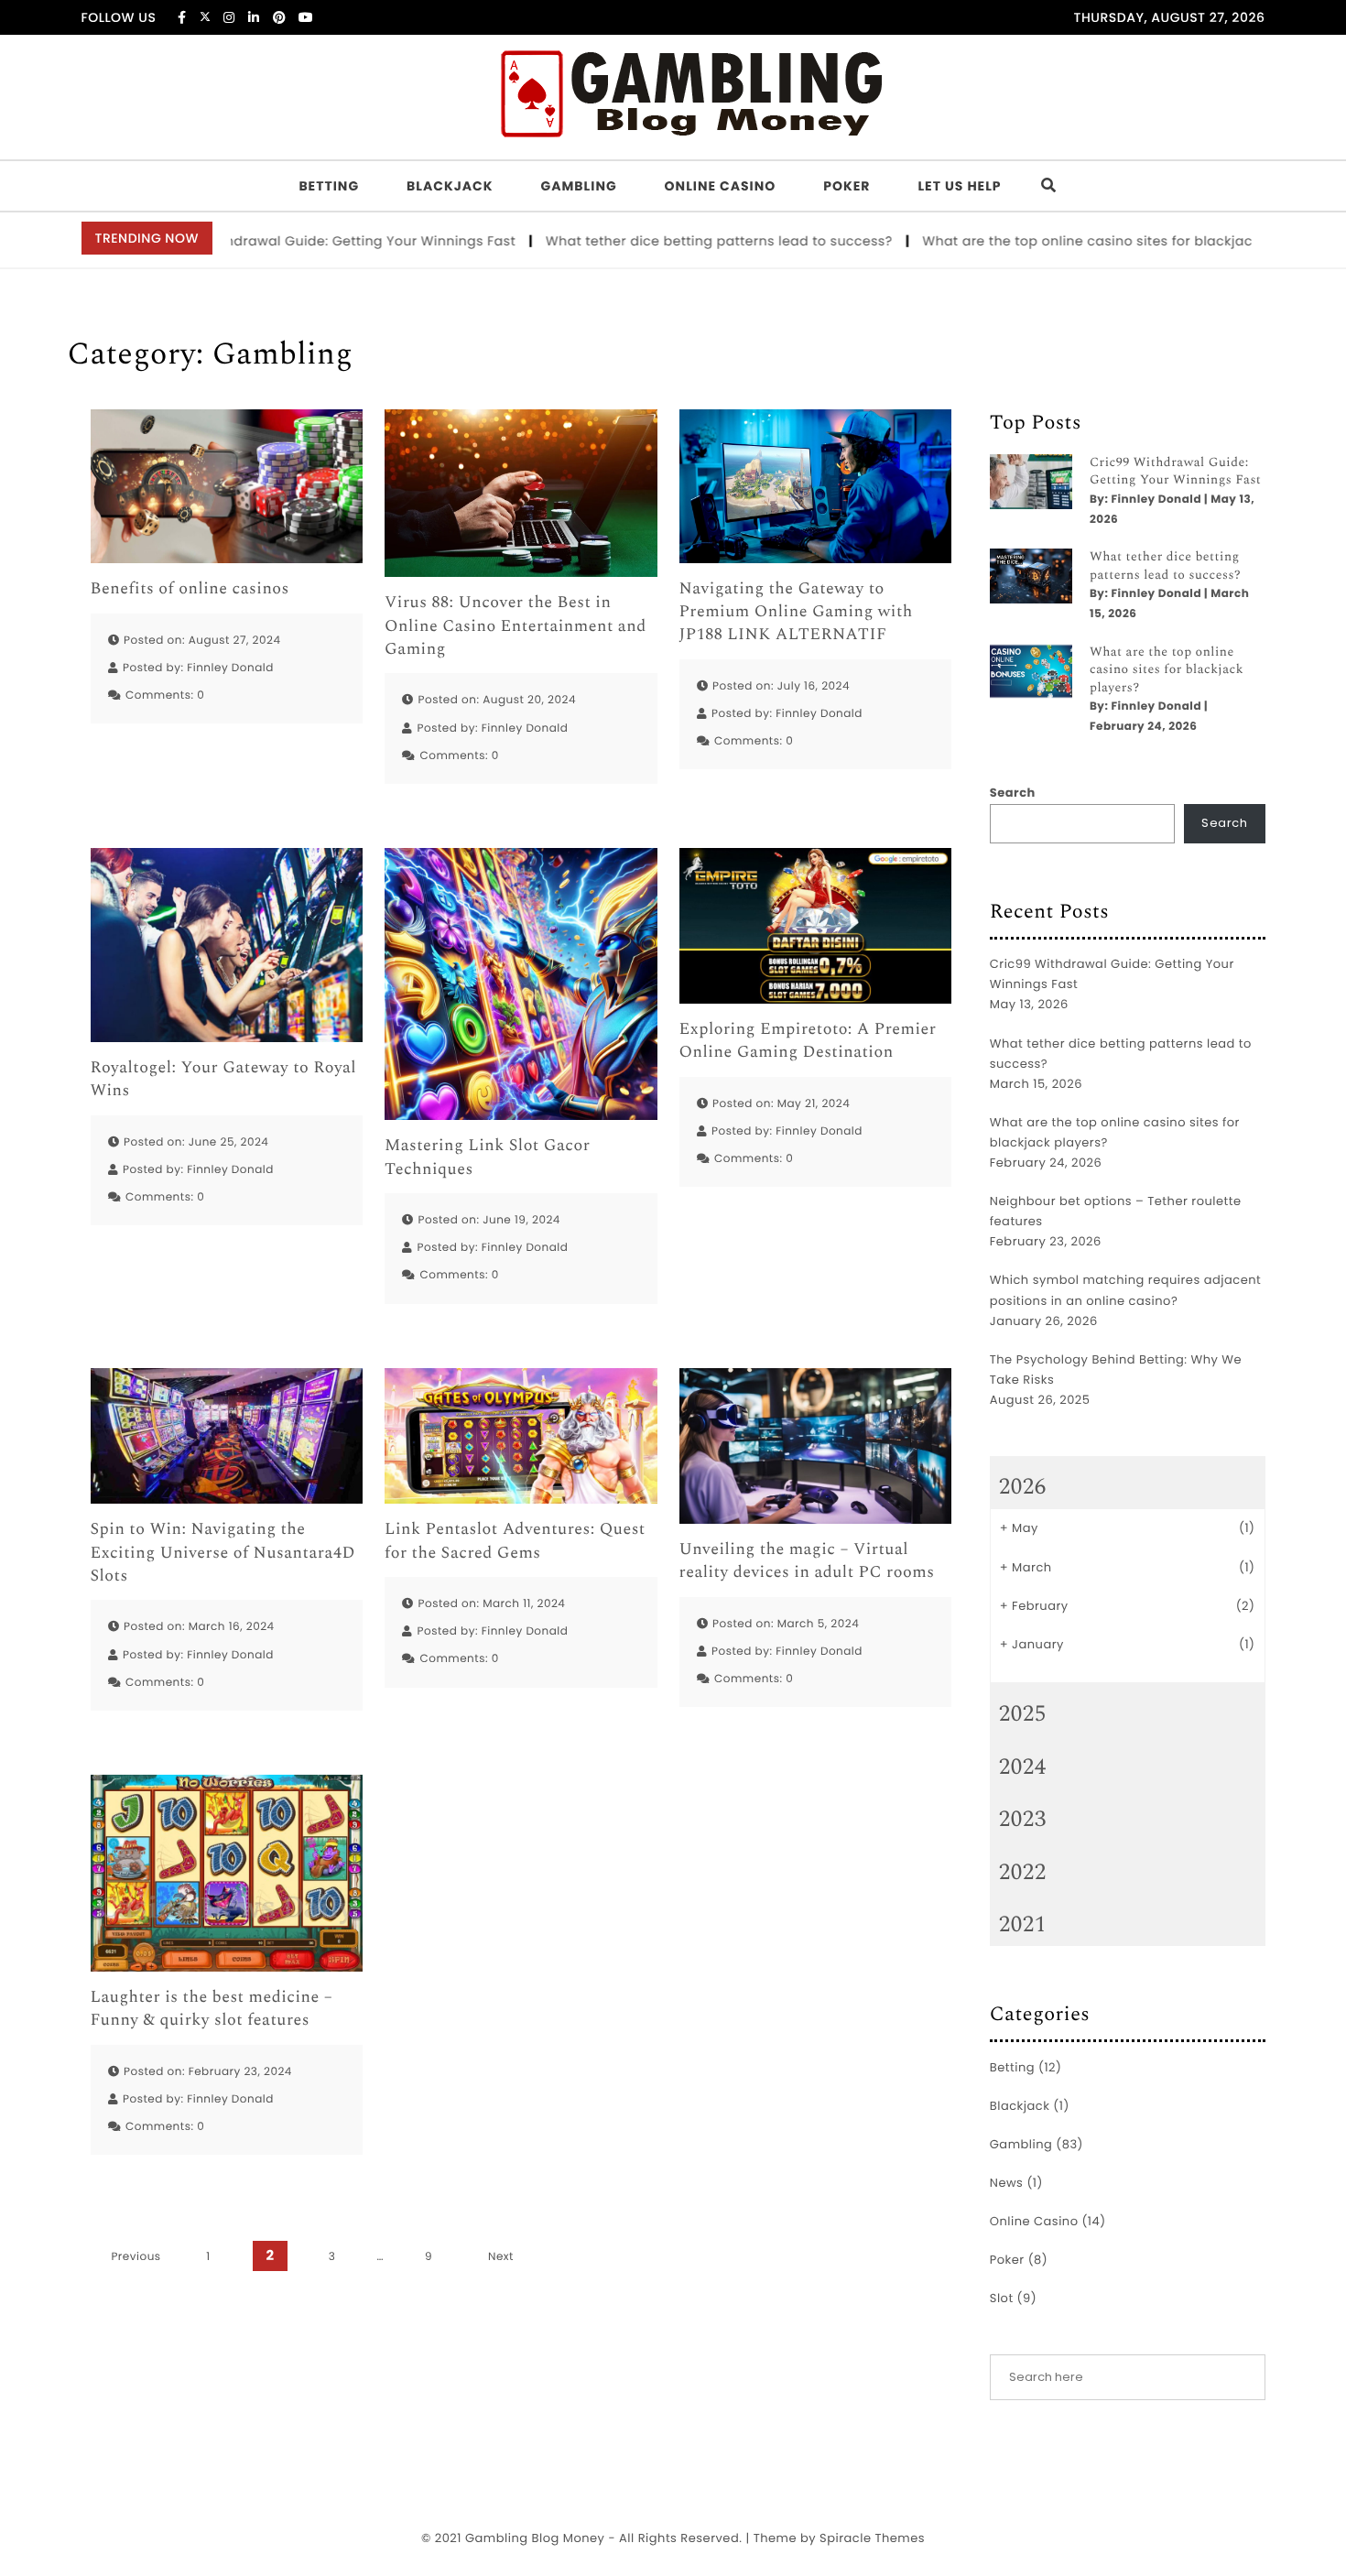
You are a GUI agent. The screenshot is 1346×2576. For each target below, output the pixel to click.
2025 (1023, 1714)
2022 (1023, 1873)
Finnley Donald (230, 668)
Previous (136, 2257)
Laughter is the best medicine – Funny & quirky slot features (212, 2009)
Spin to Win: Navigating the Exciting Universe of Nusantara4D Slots (223, 1553)
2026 (1023, 1487)
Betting (329, 186)
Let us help (959, 186)
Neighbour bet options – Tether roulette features (1116, 1211)
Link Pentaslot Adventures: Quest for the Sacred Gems (515, 1541)
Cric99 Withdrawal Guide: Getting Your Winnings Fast (279, 241)
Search (1013, 793)
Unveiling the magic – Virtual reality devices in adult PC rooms (807, 1561)
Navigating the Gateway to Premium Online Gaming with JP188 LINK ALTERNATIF (796, 613)
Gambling (579, 186)
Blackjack (450, 186)
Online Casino (721, 186)
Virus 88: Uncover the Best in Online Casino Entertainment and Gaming (516, 626)
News (1007, 2183)
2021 (1023, 1925)
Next (501, 2257)
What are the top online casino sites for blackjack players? (1065, 241)
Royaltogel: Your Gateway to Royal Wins (224, 1080)
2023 (1023, 1820)
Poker (847, 186)
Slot (1002, 2298)
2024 (1023, 1767)
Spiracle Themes (872, 2538)
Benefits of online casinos (190, 589)
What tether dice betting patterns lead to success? (662, 241)
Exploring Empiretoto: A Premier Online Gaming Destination (808, 1041)
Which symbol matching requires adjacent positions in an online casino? (1126, 1290)
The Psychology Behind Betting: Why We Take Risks (1116, 1370)
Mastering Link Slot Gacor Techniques (487, 1158)
